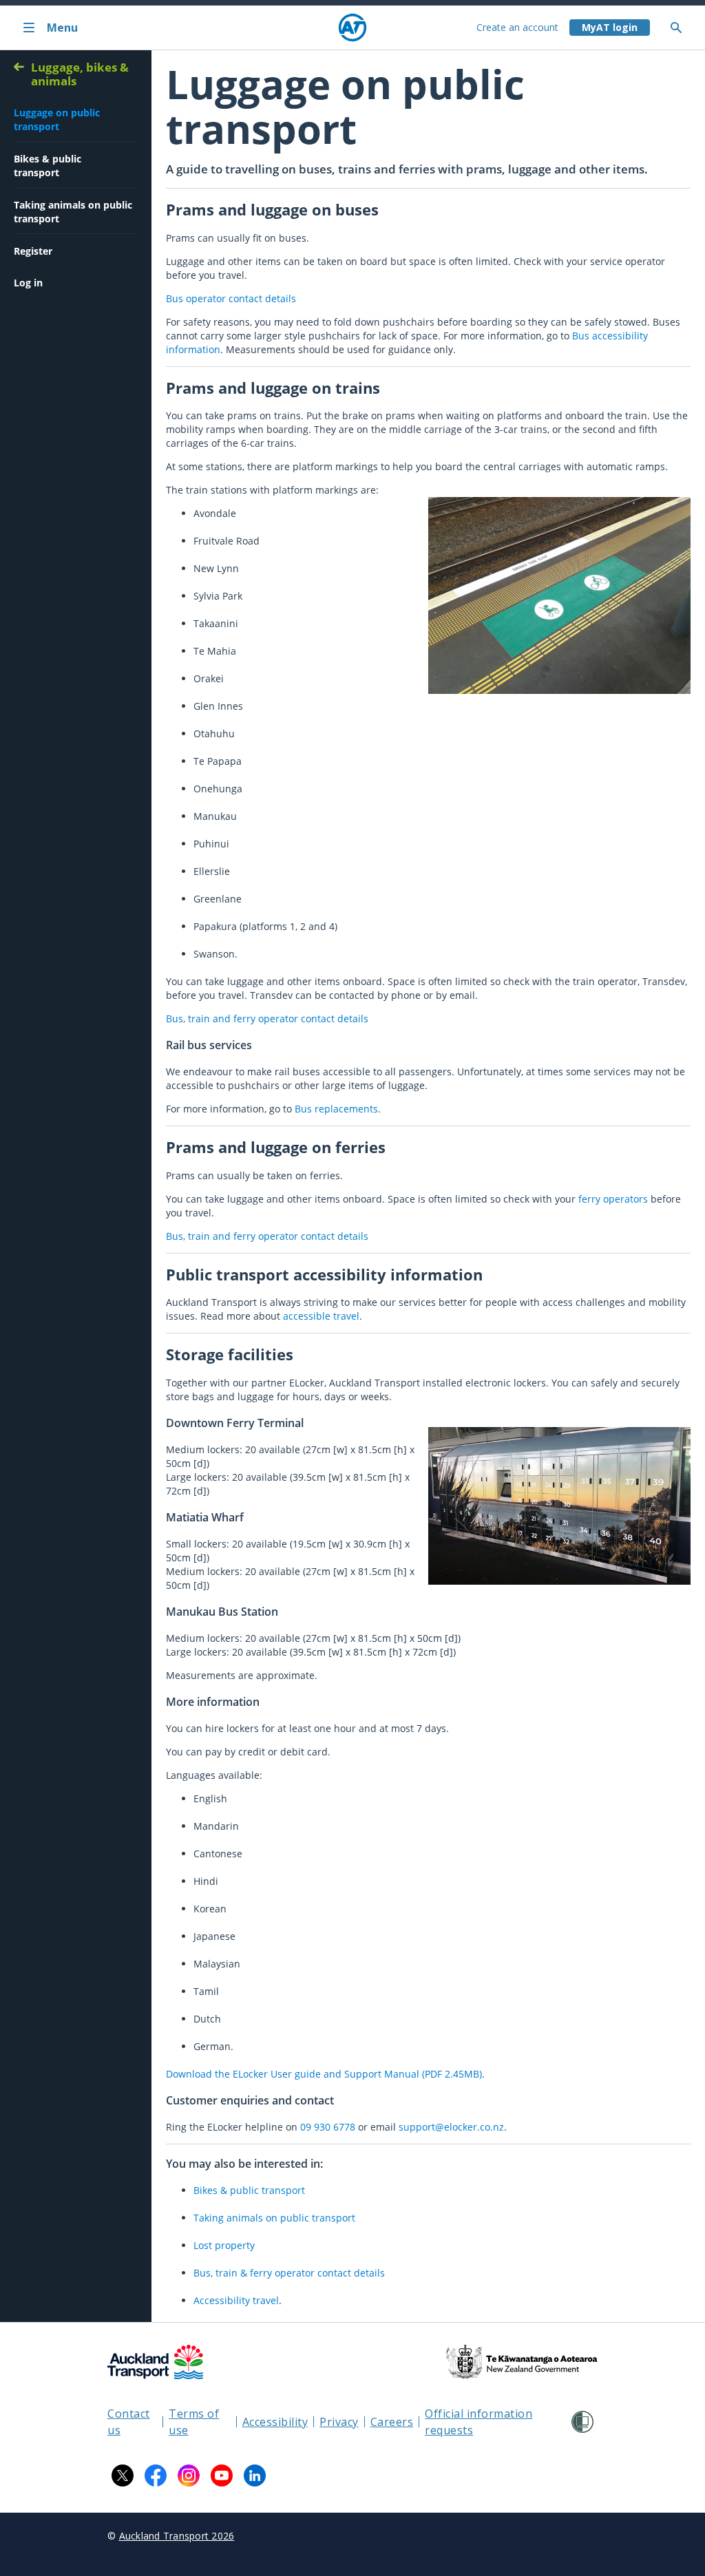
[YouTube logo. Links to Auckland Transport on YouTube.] (222, 2475)
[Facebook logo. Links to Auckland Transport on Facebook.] (156, 2475)
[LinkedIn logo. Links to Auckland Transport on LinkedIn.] (255, 2475)
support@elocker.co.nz (451, 2127)
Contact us (129, 2422)
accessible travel (321, 1316)
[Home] (352, 28)
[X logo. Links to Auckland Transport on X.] (123, 2475)
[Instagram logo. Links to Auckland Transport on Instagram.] (189, 2475)
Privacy (339, 2422)
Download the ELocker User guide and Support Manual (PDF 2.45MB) (324, 2074)
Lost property (224, 2245)
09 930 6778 (328, 2127)
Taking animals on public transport (274, 2218)
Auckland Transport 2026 (177, 2536)
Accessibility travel (236, 2300)
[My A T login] (610, 28)
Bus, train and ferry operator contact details (267, 1018)
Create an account (517, 27)
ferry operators (613, 1199)
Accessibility (275, 2422)
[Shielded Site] (582, 2422)
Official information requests (478, 2422)
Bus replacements (336, 1109)
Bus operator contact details (231, 298)
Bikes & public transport (249, 2190)
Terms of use (194, 2422)
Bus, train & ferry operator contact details (289, 2273)
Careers (392, 2422)
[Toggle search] (682, 28)
